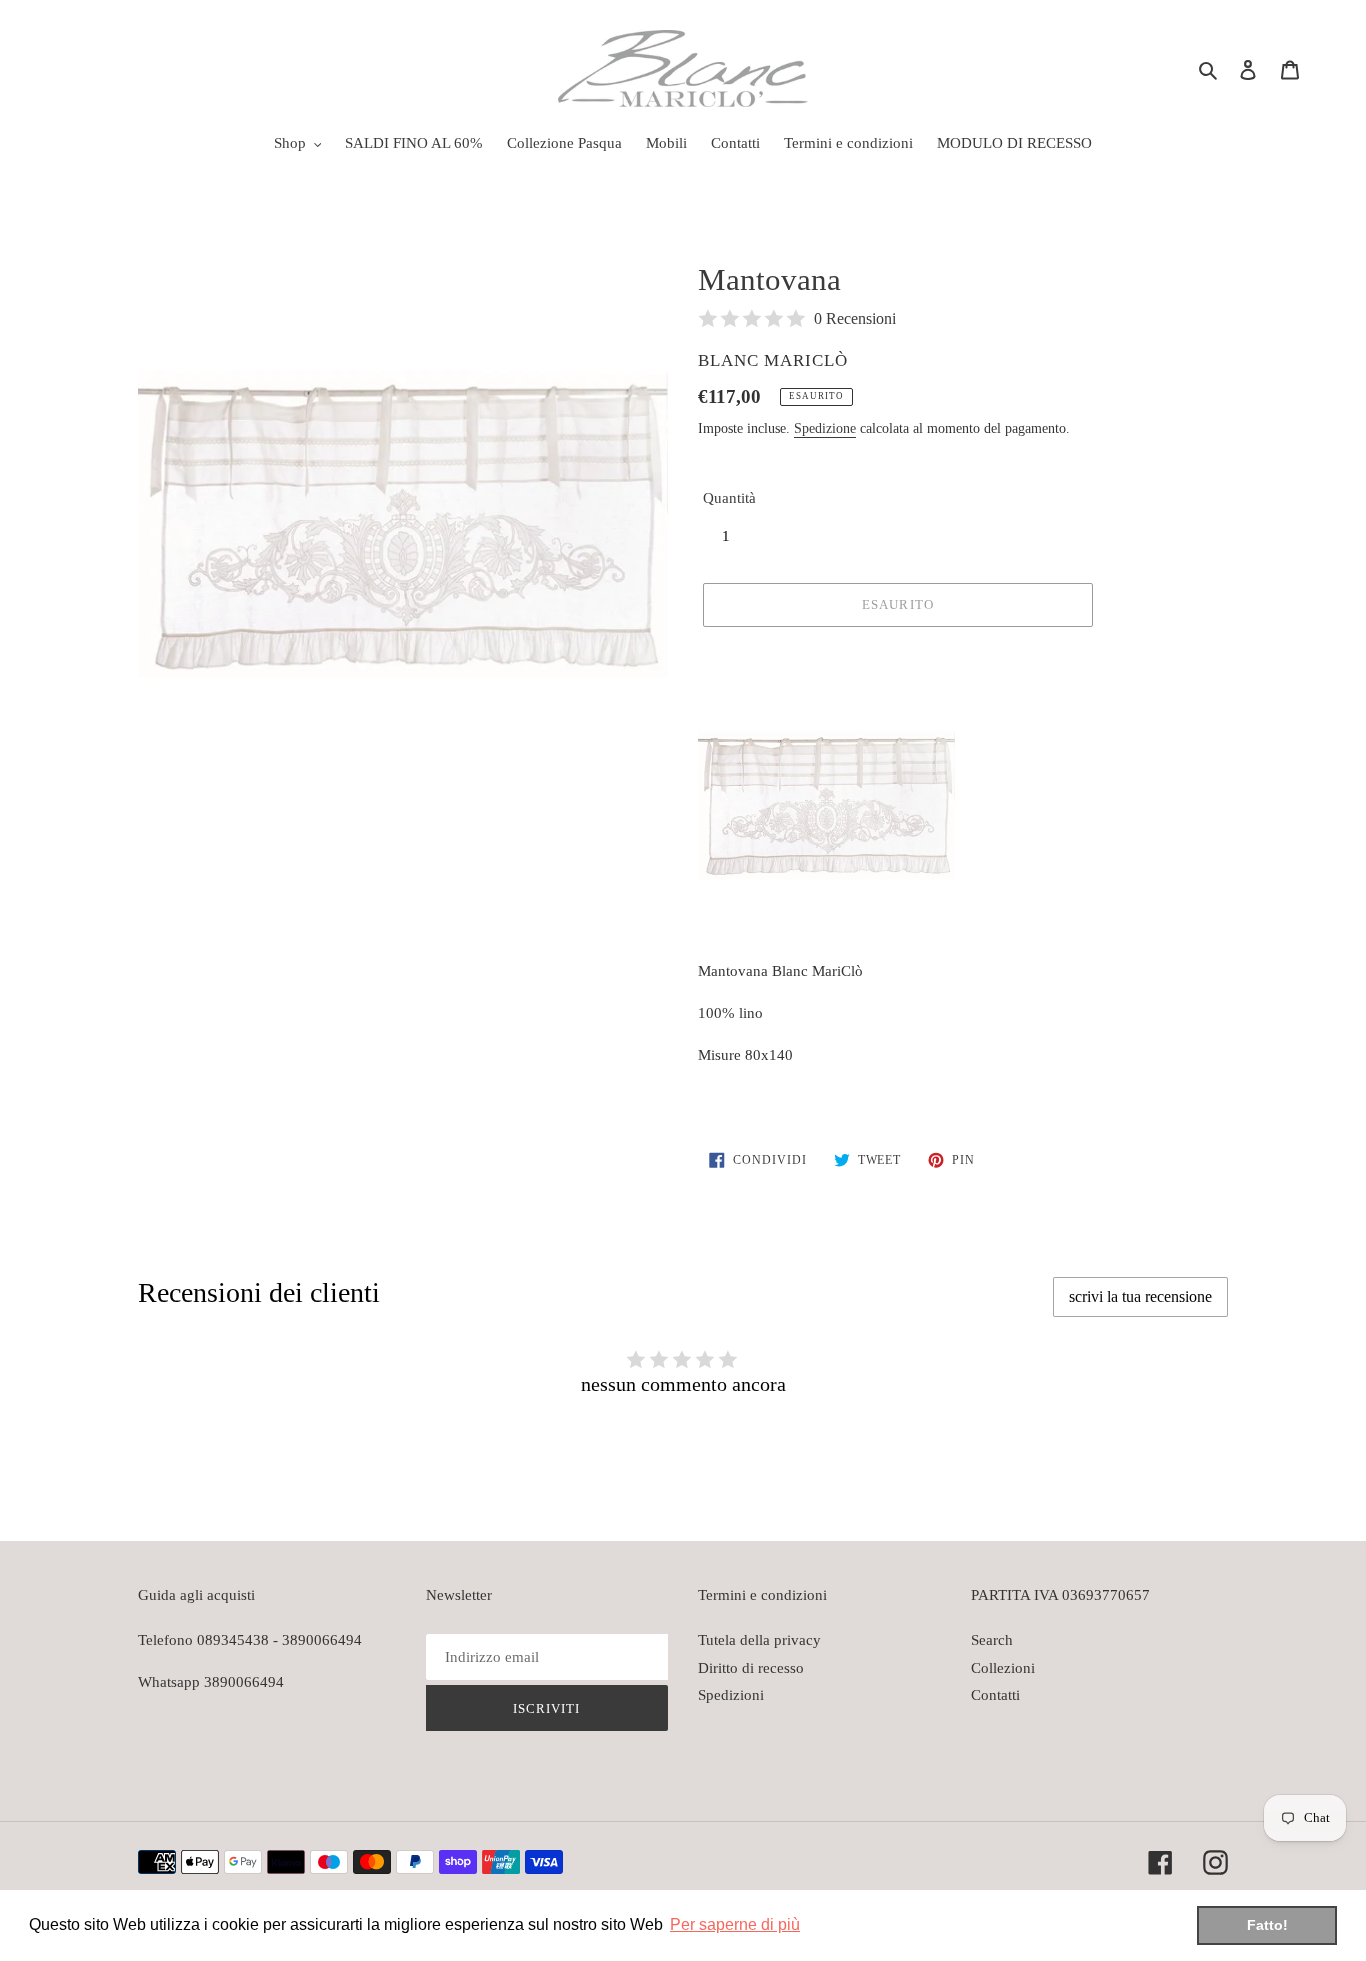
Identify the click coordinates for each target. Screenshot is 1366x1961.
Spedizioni (731, 1695)
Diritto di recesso (751, 1668)
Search (992, 1640)
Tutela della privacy (759, 1640)
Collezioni (1003, 1668)
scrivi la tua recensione (1140, 1296)
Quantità (729, 498)
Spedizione (825, 428)
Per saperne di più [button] (735, 1924)
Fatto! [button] (1267, 1925)
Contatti (995, 1695)
